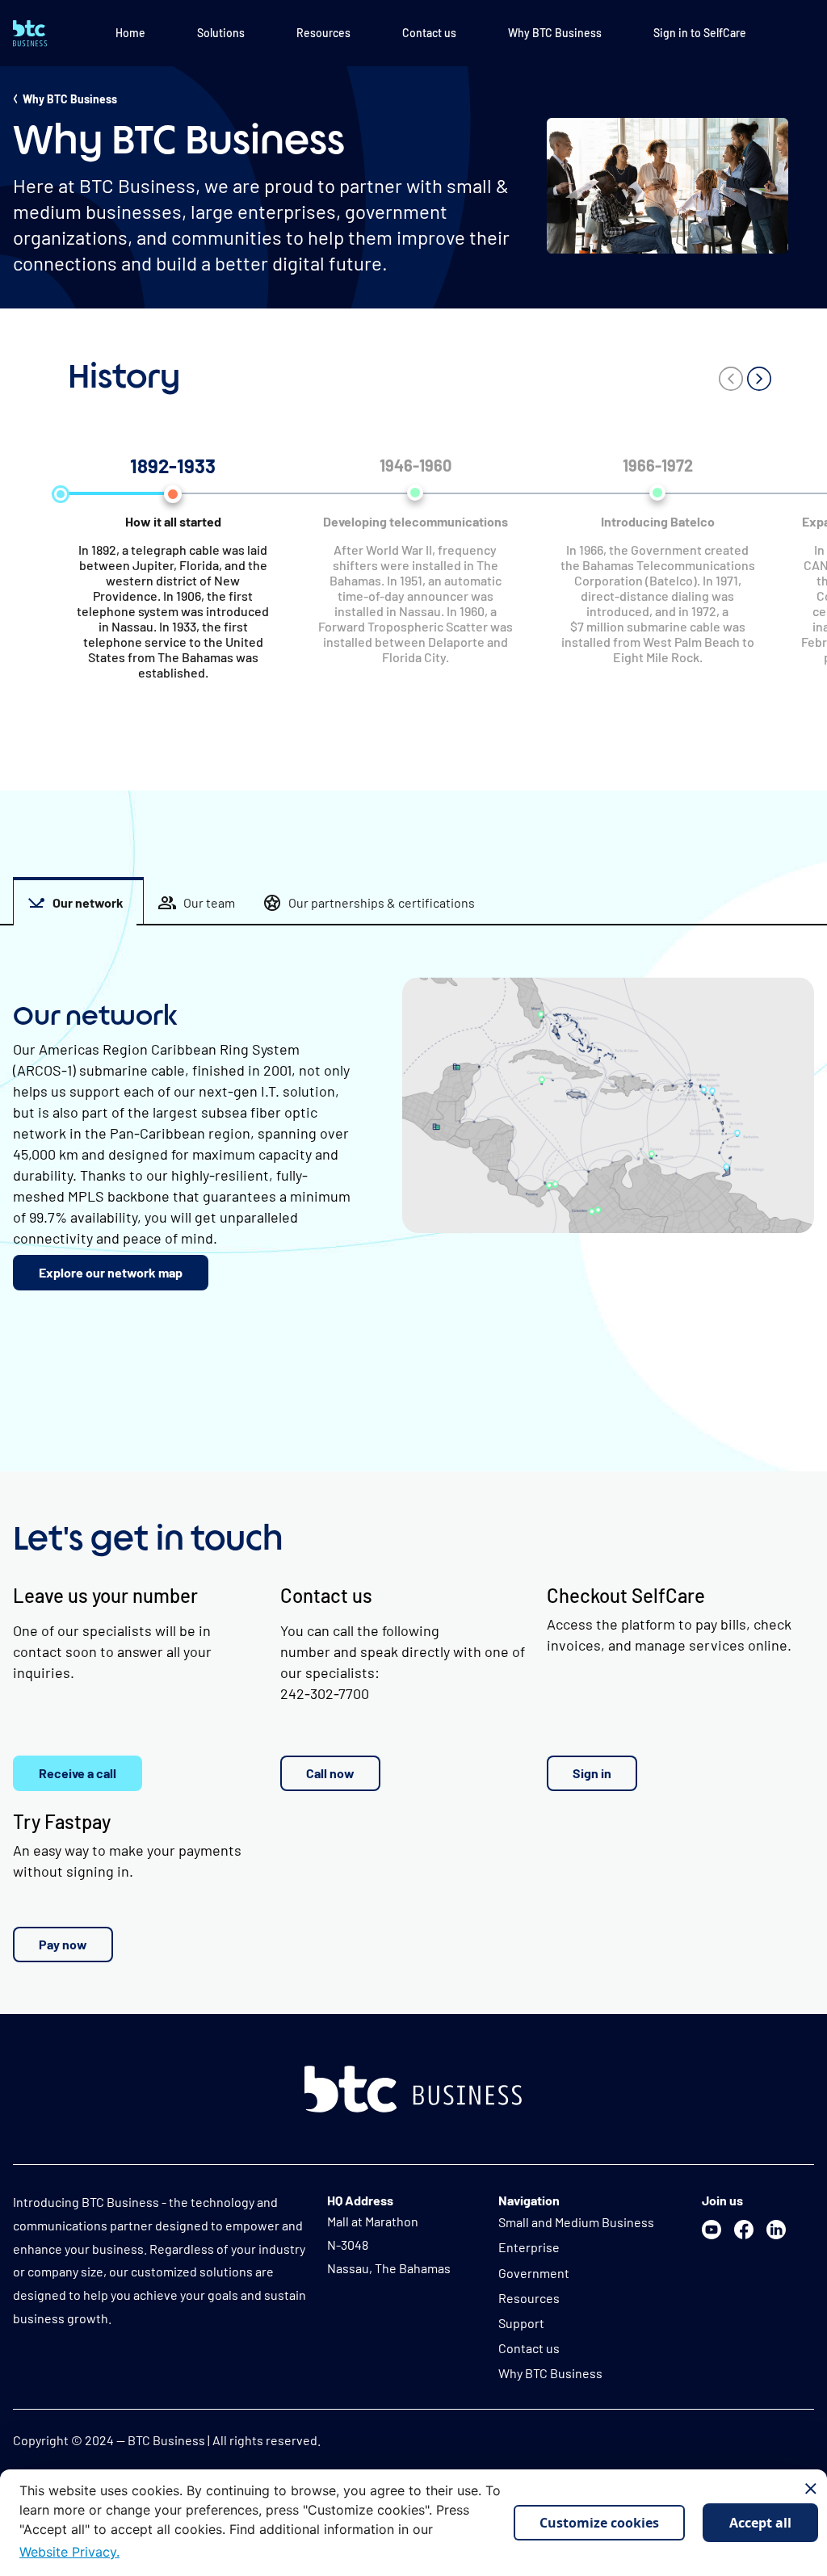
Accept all (760, 2523)
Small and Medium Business (576, 2222)
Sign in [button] (592, 1773)
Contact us (429, 33)
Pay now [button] (63, 1944)
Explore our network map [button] (111, 1272)
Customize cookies (599, 2523)
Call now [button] (330, 1773)
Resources (323, 33)
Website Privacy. (69, 2552)
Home (130, 33)
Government (534, 2273)
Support (521, 2323)
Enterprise (529, 2247)
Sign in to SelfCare (700, 33)
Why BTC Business (555, 33)
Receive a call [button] (78, 1773)
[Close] (811, 2489)
